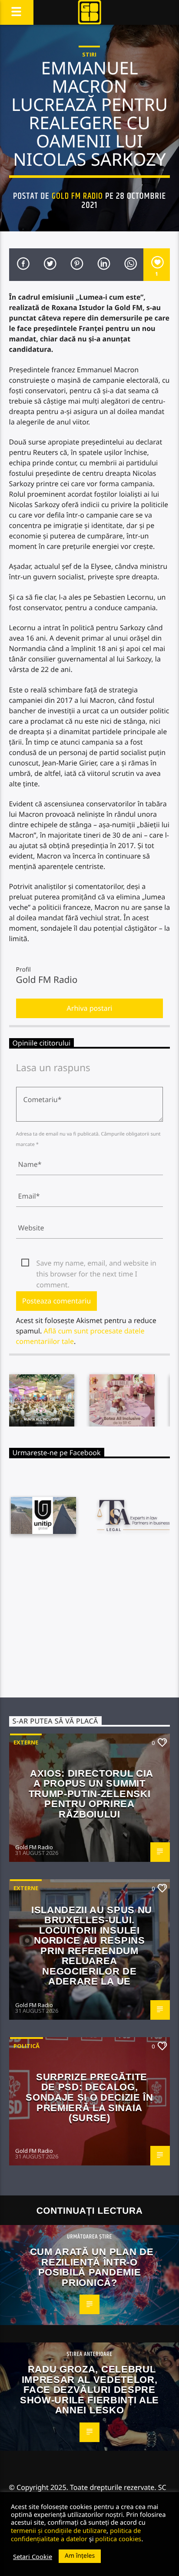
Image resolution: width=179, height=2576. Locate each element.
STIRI (89, 54)
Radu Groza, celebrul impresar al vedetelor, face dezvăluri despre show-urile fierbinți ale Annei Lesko (89, 2390)
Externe (26, 1742)
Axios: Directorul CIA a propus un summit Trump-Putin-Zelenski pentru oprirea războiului (91, 1794)
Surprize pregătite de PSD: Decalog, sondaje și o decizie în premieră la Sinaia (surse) (89, 2097)
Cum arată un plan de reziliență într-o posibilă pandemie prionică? (92, 2267)
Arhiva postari (90, 1008)
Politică (27, 2046)
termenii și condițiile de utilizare (59, 2530)
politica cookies (118, 2539)
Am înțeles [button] (80, 2556)
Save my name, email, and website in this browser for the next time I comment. (96, 1263)
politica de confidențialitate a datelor (76, 2534)
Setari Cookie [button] (33, 2556)
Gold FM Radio (78, 196)
